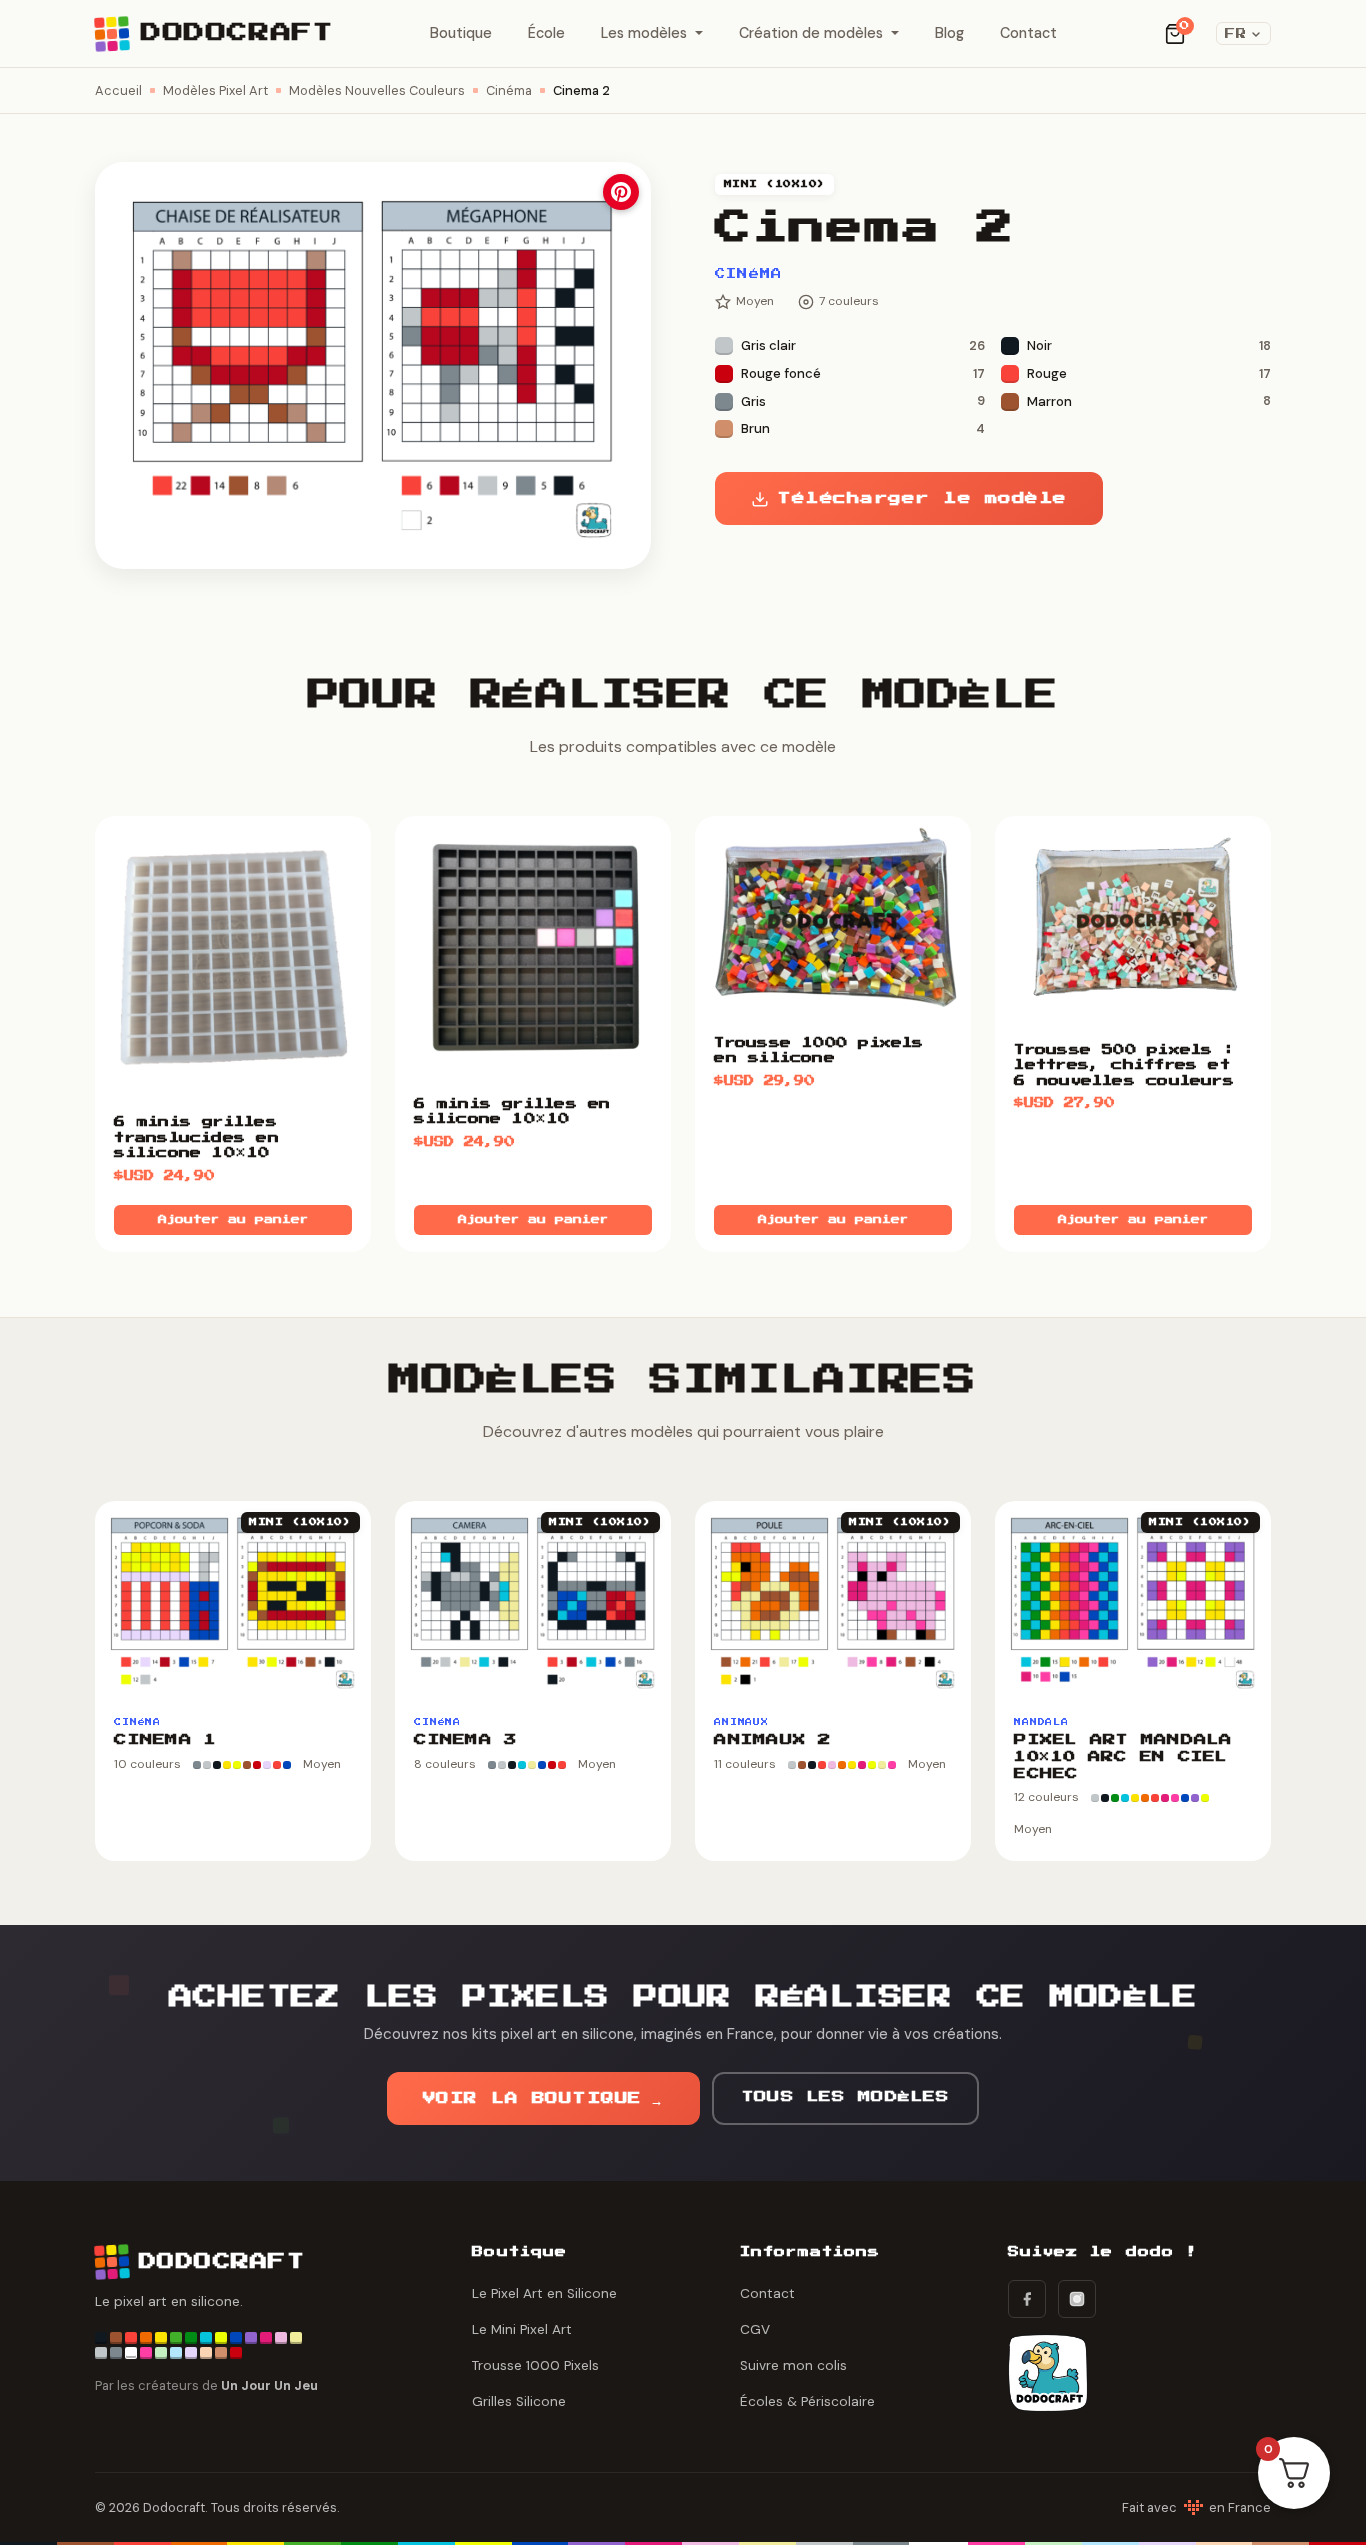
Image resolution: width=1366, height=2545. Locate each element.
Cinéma (509, 90)
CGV (755, 2329)
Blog (949, 33)
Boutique (461, 33)
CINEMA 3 (465, 1740)
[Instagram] (1077, 2299)
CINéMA (749, 274)
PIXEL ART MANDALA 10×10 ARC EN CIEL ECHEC (1123, 1757)
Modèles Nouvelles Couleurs (377, 90)
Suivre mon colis (793, 2365)
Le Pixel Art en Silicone (544, 2293)
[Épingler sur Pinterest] (621, 192)
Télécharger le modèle (922, 498)
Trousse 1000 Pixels (535, 2365)
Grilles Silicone (519, 2401)
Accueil (118, 90)
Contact (1028, 33)
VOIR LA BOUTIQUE (543, 2098)
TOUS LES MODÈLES (846, 2097)
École (546, 33)
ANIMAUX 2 (772, 1740)
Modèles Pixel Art (215, 90)
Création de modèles (811, 33)
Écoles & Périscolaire (807, 2401)
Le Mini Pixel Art (522, 2329)
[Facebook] (1027, 2299)
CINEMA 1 (165, 1740)
